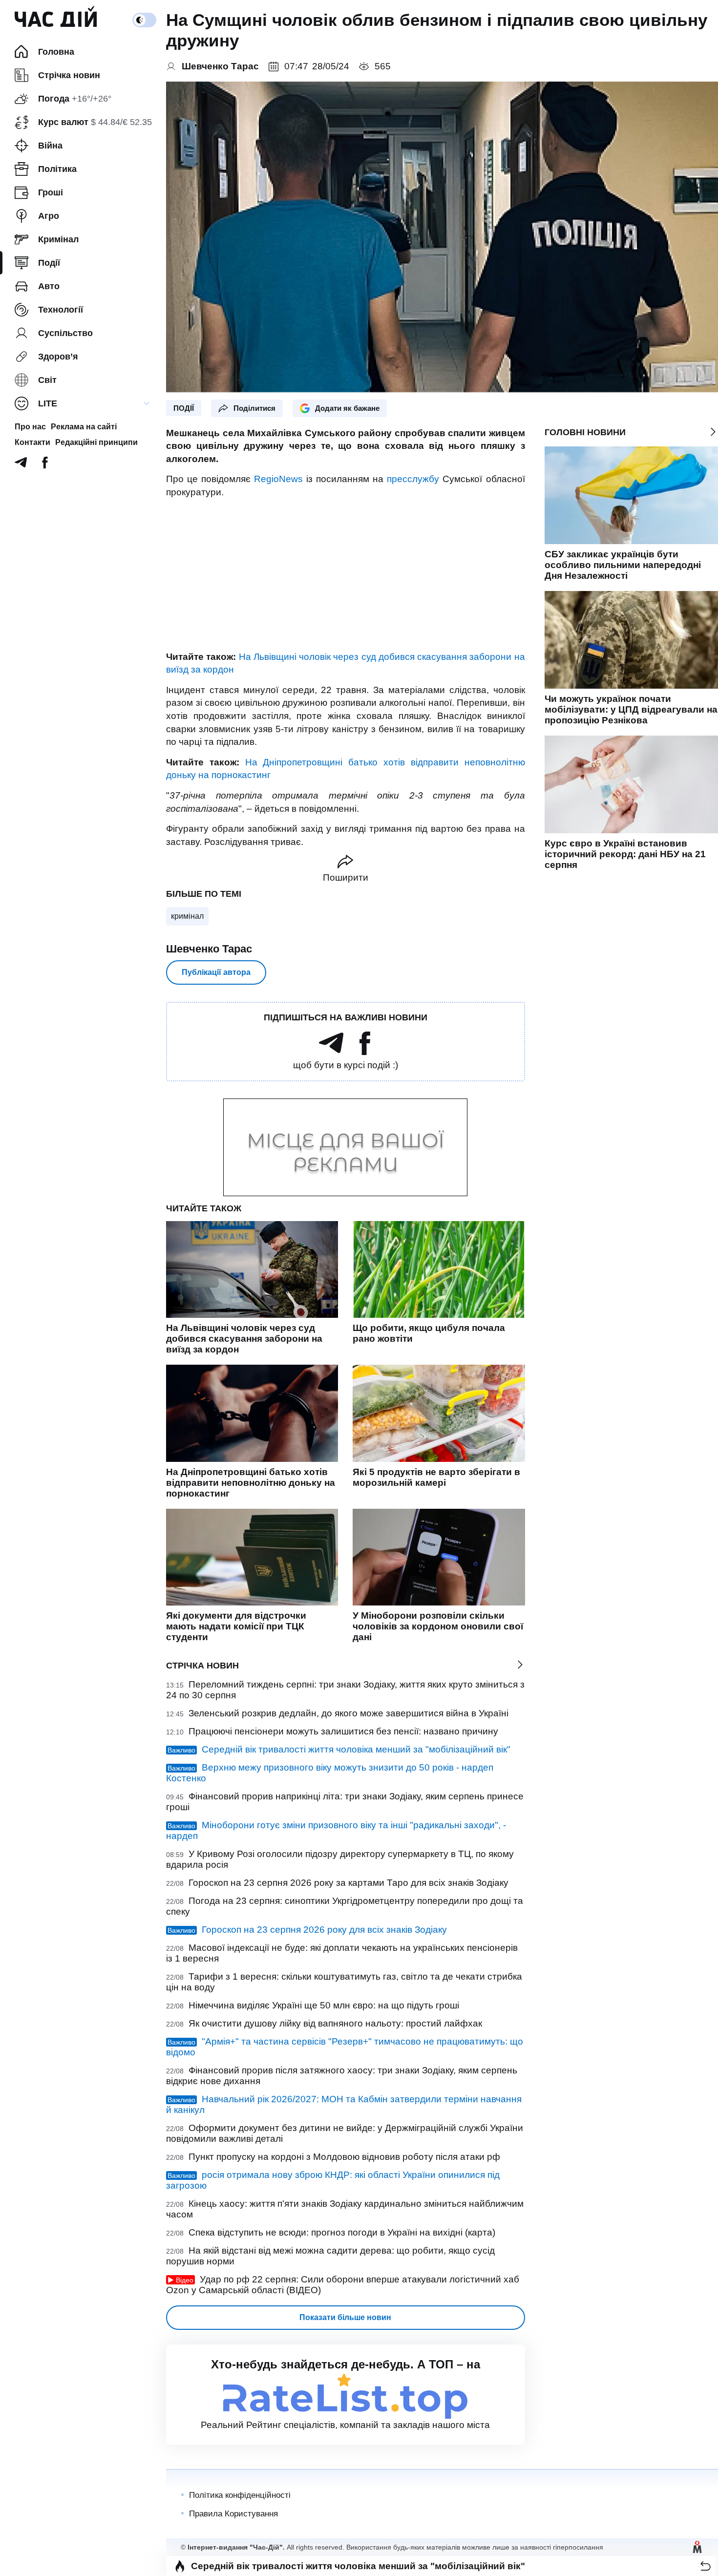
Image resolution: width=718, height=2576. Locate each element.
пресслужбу (413, 479)
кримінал (187, 916)
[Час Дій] (56, 20)
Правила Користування (233, 2514)
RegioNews (278, 479)
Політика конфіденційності (240, 2495)
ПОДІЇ (184, 408)
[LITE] (147, 403)
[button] (706, 2566)
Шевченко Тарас (209, 949)
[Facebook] (45, 465)
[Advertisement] (346, 575)
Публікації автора (216, 972)
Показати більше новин (345, 2317)
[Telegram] (21, 465)
